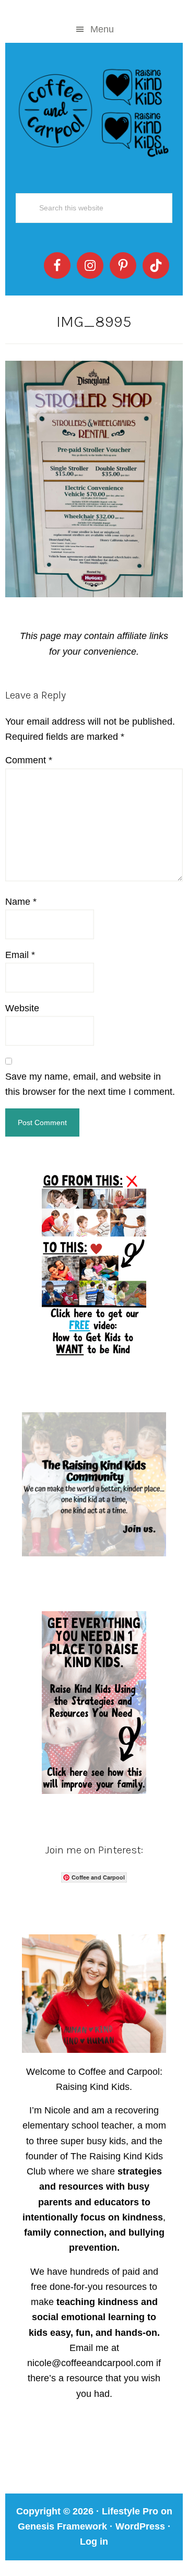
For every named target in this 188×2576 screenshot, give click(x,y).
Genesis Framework (62, 2526)
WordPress (140, 2526)
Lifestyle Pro (130, 2511)
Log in (94, 2542)
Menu (102, 29)
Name (21, 902)
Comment (29, 760)
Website (22, 1008)
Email (20, 955)
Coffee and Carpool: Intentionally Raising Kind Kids (94, 111)
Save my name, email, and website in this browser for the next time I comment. (90, 1084)
